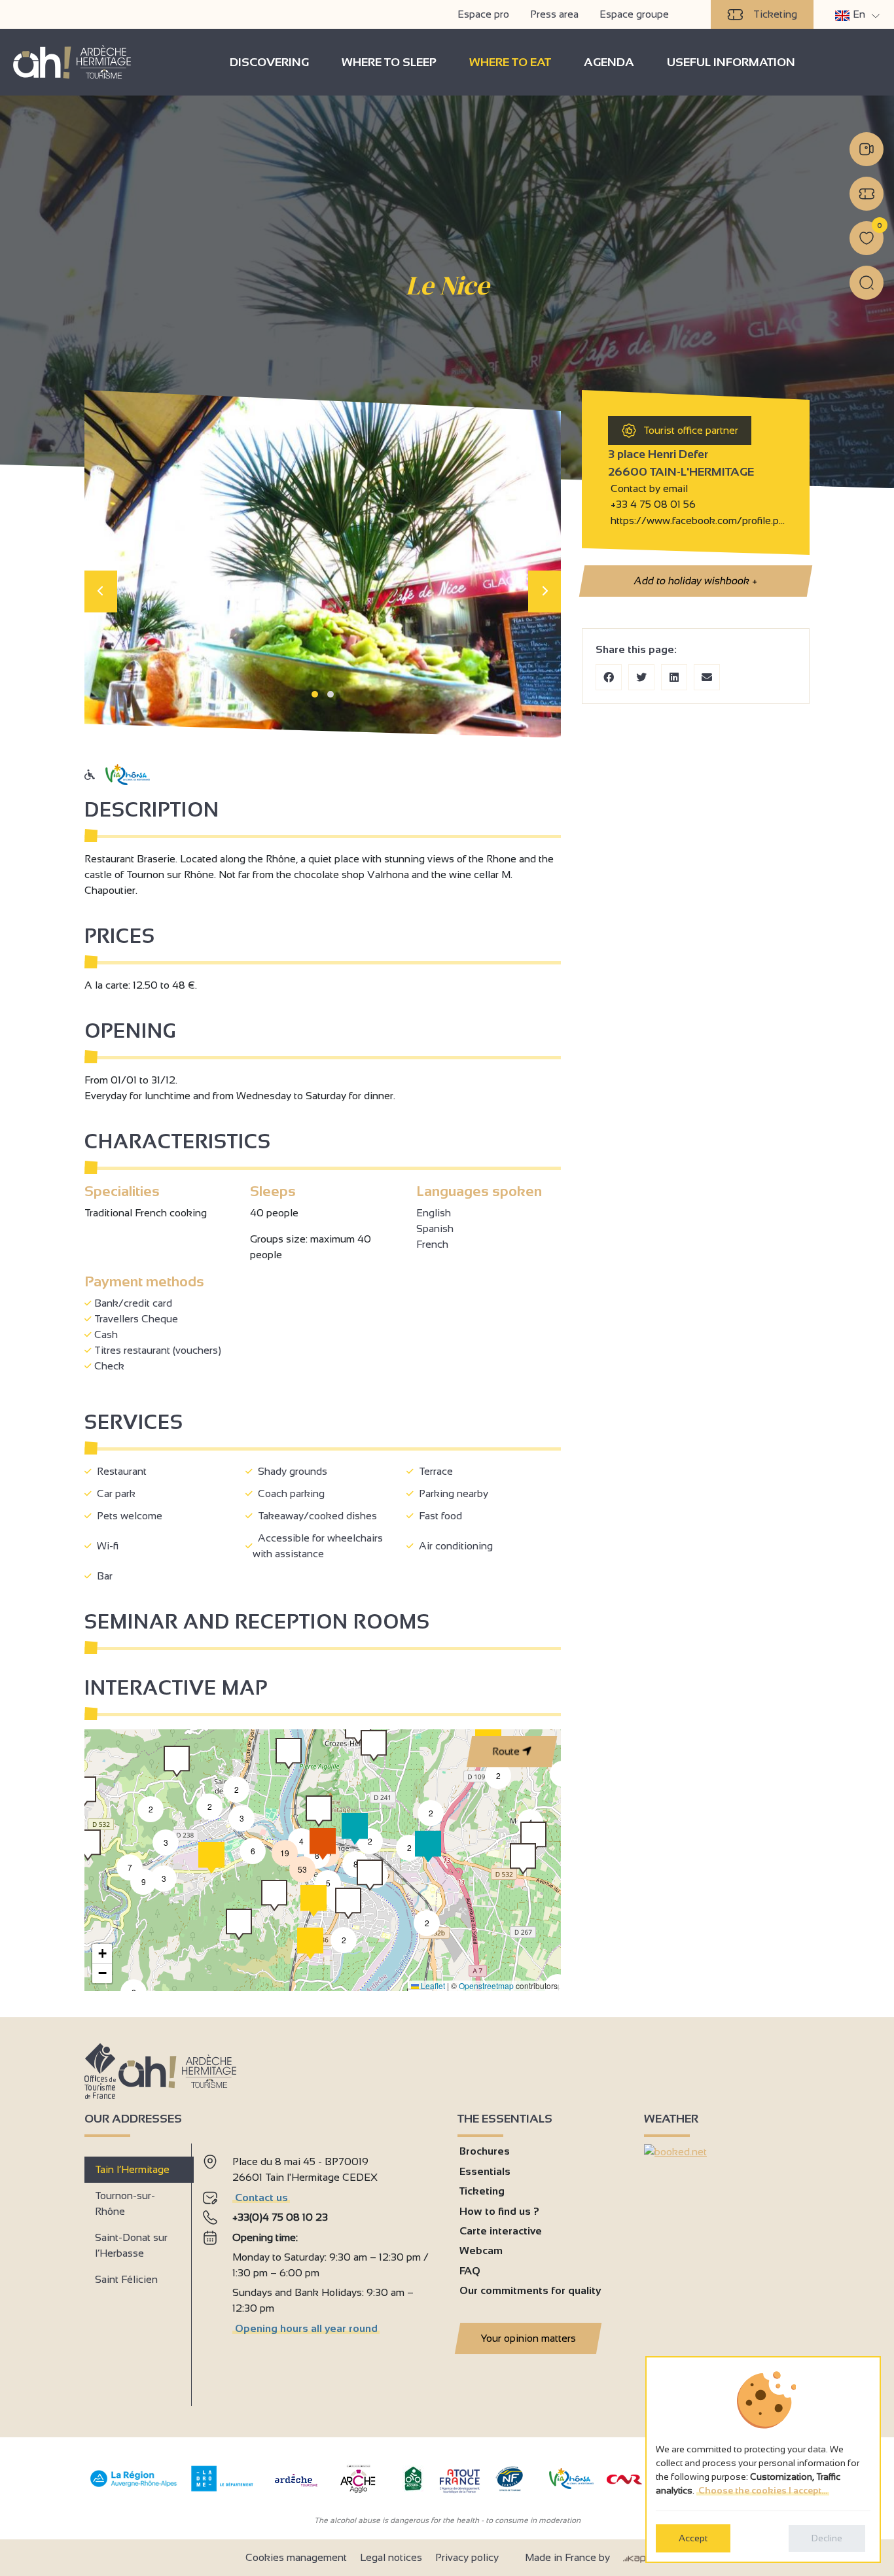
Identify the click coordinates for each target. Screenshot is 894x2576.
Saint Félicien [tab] (126, 2279)
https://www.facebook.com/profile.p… (696, 520)
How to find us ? (499, 2211)
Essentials (485, 2171)
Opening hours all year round (306, 2328)
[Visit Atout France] (459, 2480)
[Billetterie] (867, 194)
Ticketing (775, 14)
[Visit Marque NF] (509, 2488)
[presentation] (101, 591)
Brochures (485, 2151)
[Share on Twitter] (641, 677)
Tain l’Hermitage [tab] (132, 2169)
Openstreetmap (486, 1985)
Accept (693, 2538)
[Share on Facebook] (609, 677)
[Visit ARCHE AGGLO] (358, 2494)
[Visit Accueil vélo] (413, 2488)
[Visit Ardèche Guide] (296, 2488)
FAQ (470, 2271)
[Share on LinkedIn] (674, 677)
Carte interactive (501, 2231)
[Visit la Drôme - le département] (222, 2488)
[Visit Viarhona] (571, 2485)
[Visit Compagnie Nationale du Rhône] (624, 2481)
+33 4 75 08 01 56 (653, 504)
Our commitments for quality (530, 2290)
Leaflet (432, 1985)
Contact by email (648, 488)
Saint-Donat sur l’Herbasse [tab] (131, 2245)
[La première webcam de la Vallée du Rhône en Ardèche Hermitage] (867, 149)
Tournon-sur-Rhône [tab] (125, 2203)
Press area (554, 14)
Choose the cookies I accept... (763, 2490)
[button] (315, 694)
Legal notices (391, 2557)
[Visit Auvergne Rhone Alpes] (134, 2487)
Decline (827, 2538)
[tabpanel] (319, 2269)
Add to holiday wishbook (695, 581)
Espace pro (483, 14)
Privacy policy (467, 2557)
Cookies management (296, 2557)
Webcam (481, 2250)
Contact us (261, 2197)
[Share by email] (707, 677)
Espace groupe (634, 14)
